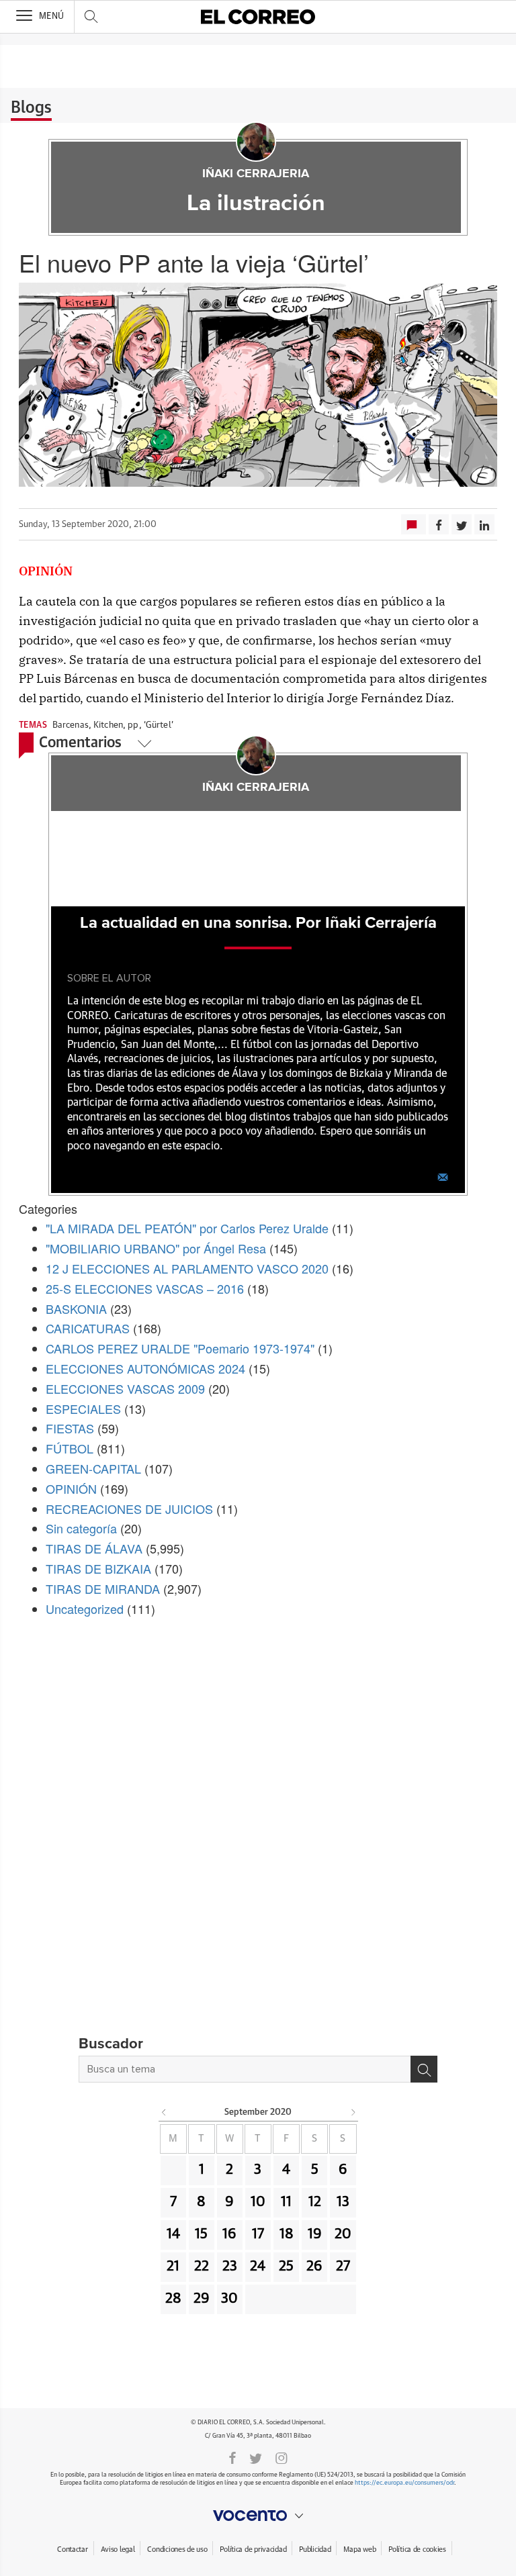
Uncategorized (85, 1609)
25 (286, 2267)
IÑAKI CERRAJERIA (256, 174)
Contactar (72, 2549)
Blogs (31, 108)
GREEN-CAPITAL (93, 1468)
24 (258, 2267)
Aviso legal (118, 2549)
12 (315, 2202)
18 (287, 2234)
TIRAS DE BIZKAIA (98, 1568)
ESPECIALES (83, 1409)
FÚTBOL (70, 1448)
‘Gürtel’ (159, 725)
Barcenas (71, 725)
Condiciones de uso (177, 2549)
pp (133, 725)
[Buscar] (424, 2069)
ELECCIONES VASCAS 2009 (125, 1388)
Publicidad (315, 2549)
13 (343, 2202)
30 (229, 2299)
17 (258, 2234)
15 (201, 2234)
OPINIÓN (71, 1488)
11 (286, 2202)
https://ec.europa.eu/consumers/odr (404, 2483)
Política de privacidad (253, 2549)
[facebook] (232, 2457)
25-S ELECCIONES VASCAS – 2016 (145, 1288)
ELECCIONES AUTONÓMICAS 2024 (145, 1368)
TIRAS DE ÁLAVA (94, 1548)
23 (230, 2267)
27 (343, 2267)
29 (202, 2299)
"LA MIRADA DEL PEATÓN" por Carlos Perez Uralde (187, 1228)
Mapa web (359, 2549)
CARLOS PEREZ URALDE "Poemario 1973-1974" (180, 1348)
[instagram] (282, 2457)
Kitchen (108, 725)
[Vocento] (258, 2516)
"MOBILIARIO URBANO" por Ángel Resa (156, 1248)
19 (315, 2234)
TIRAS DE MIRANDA (103, 1588)
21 (173, 2267)
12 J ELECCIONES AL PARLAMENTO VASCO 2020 (187, 1268)
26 (314, 2267)
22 (202, 2267)
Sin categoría (81, 1528)
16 (229, 2234)
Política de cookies (417, 2549)
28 (173, 2299)
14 (173, 2234)
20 (343, 2234)
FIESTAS (70, 1428)
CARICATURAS (88, 1328)
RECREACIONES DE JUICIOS (129, 1509)
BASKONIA (76, 1308)
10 (258, 2202)
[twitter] (256, 2457)
